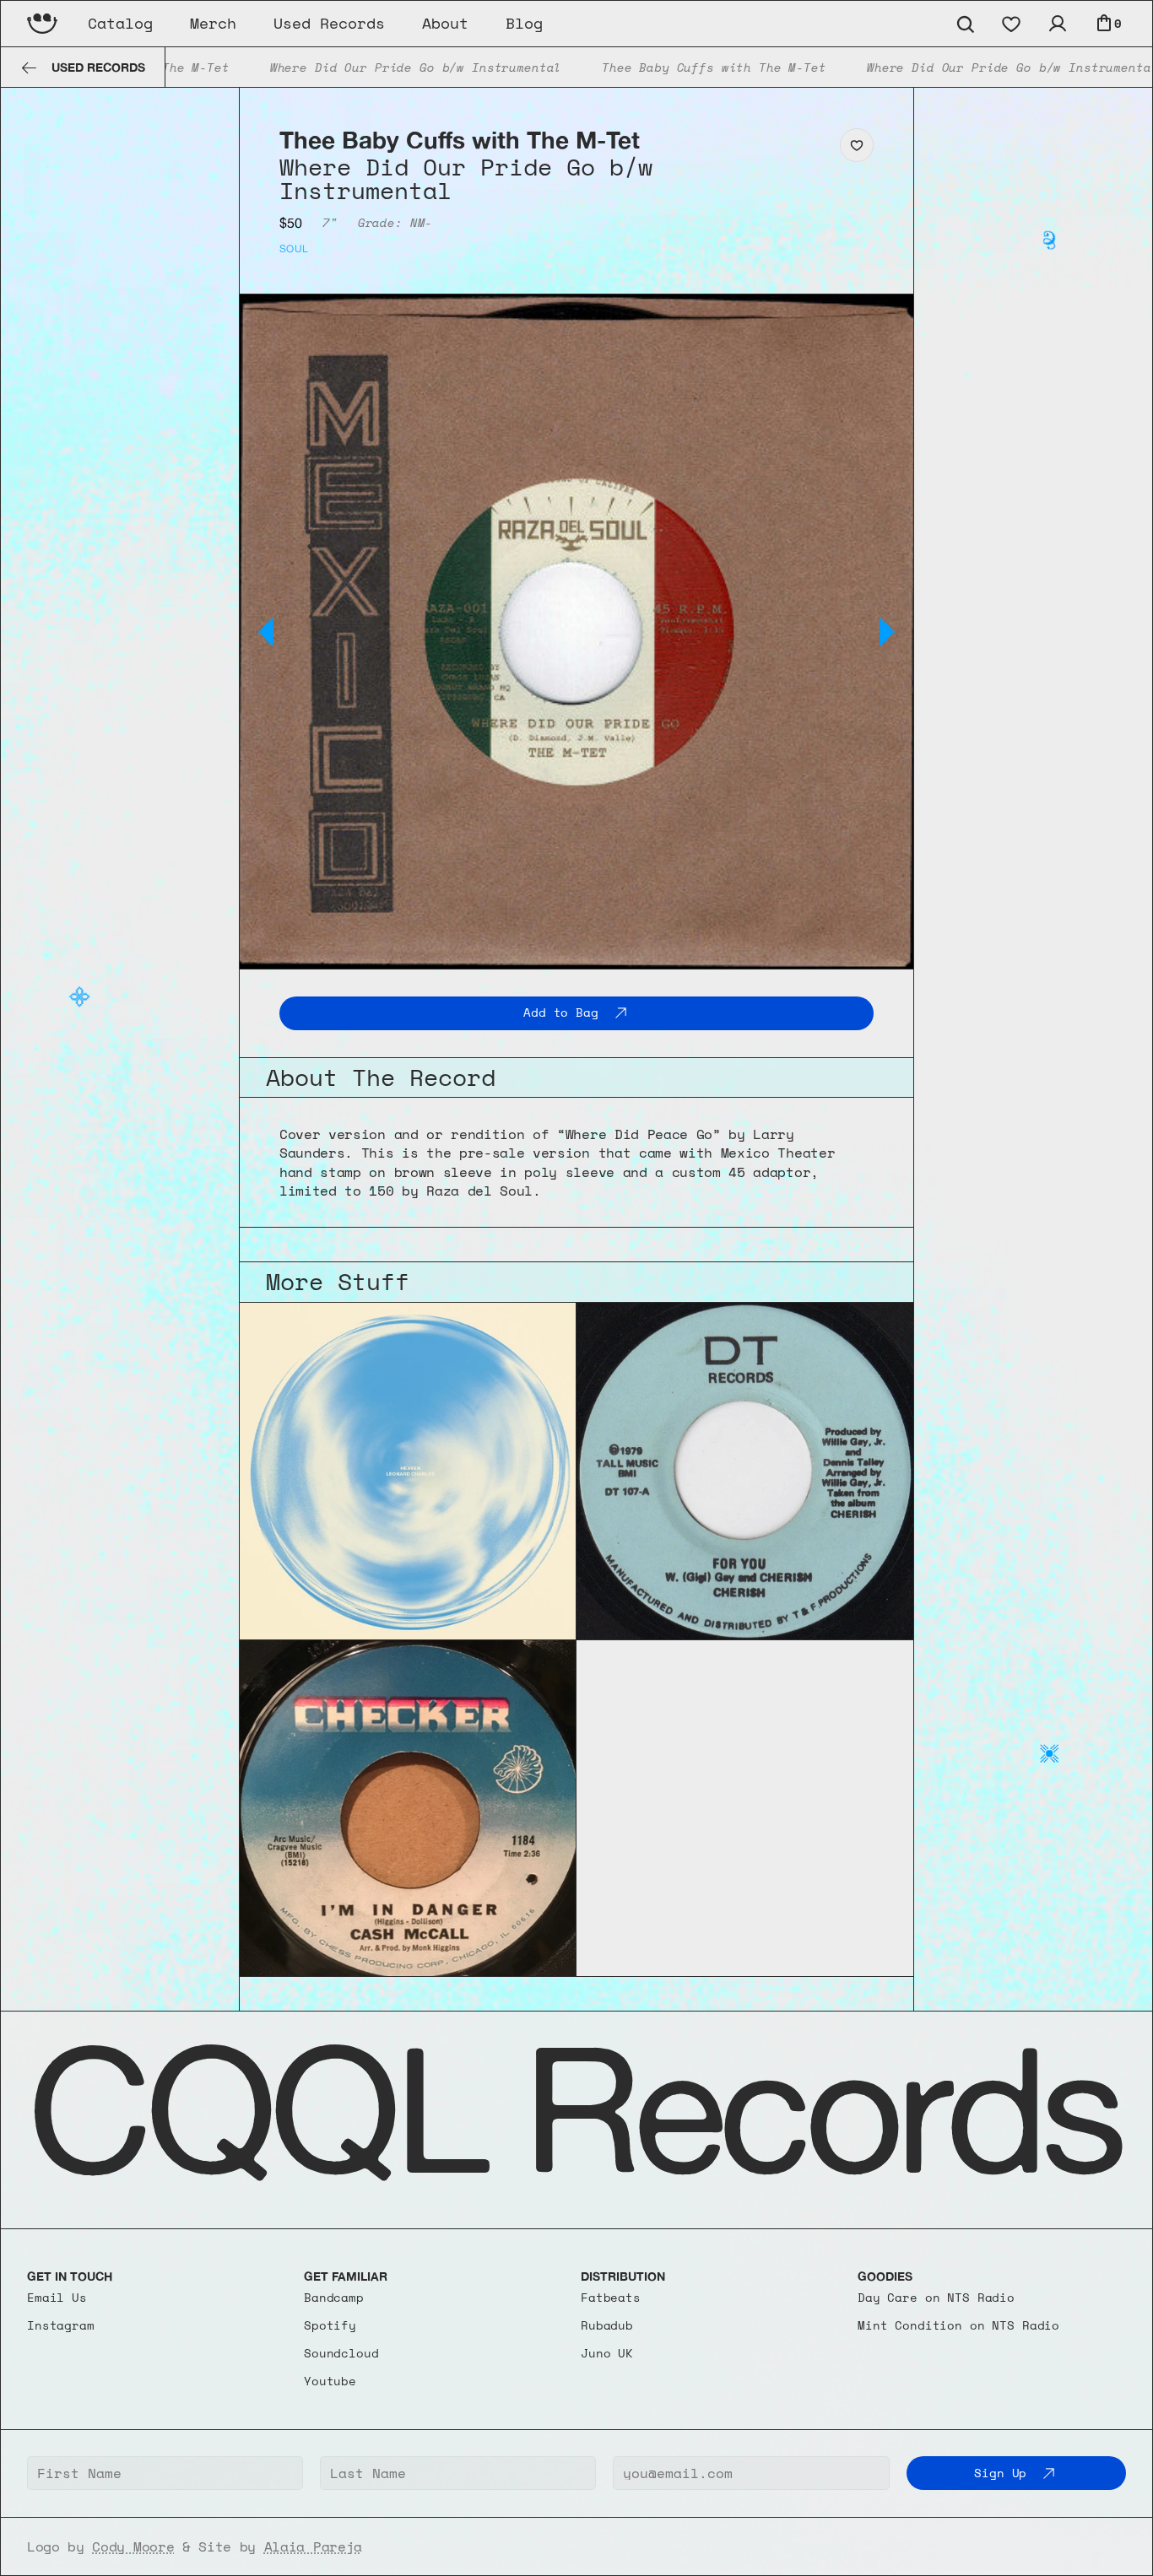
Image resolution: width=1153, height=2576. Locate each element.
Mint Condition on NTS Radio (958, 2325)
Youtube (330, 2381)
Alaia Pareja (313, 2546)
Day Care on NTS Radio (936, 2297)
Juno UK (607, 2353)
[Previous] (266, 632)
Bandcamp (334, 2297)
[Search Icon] (965, 24)
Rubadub (607, 2325)
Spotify (330, 2325)
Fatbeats (611, 2297)
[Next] (887, 632)
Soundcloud (341, 2353)
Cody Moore (133, 2546)
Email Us (57, 2297)
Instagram (61, 2325)
